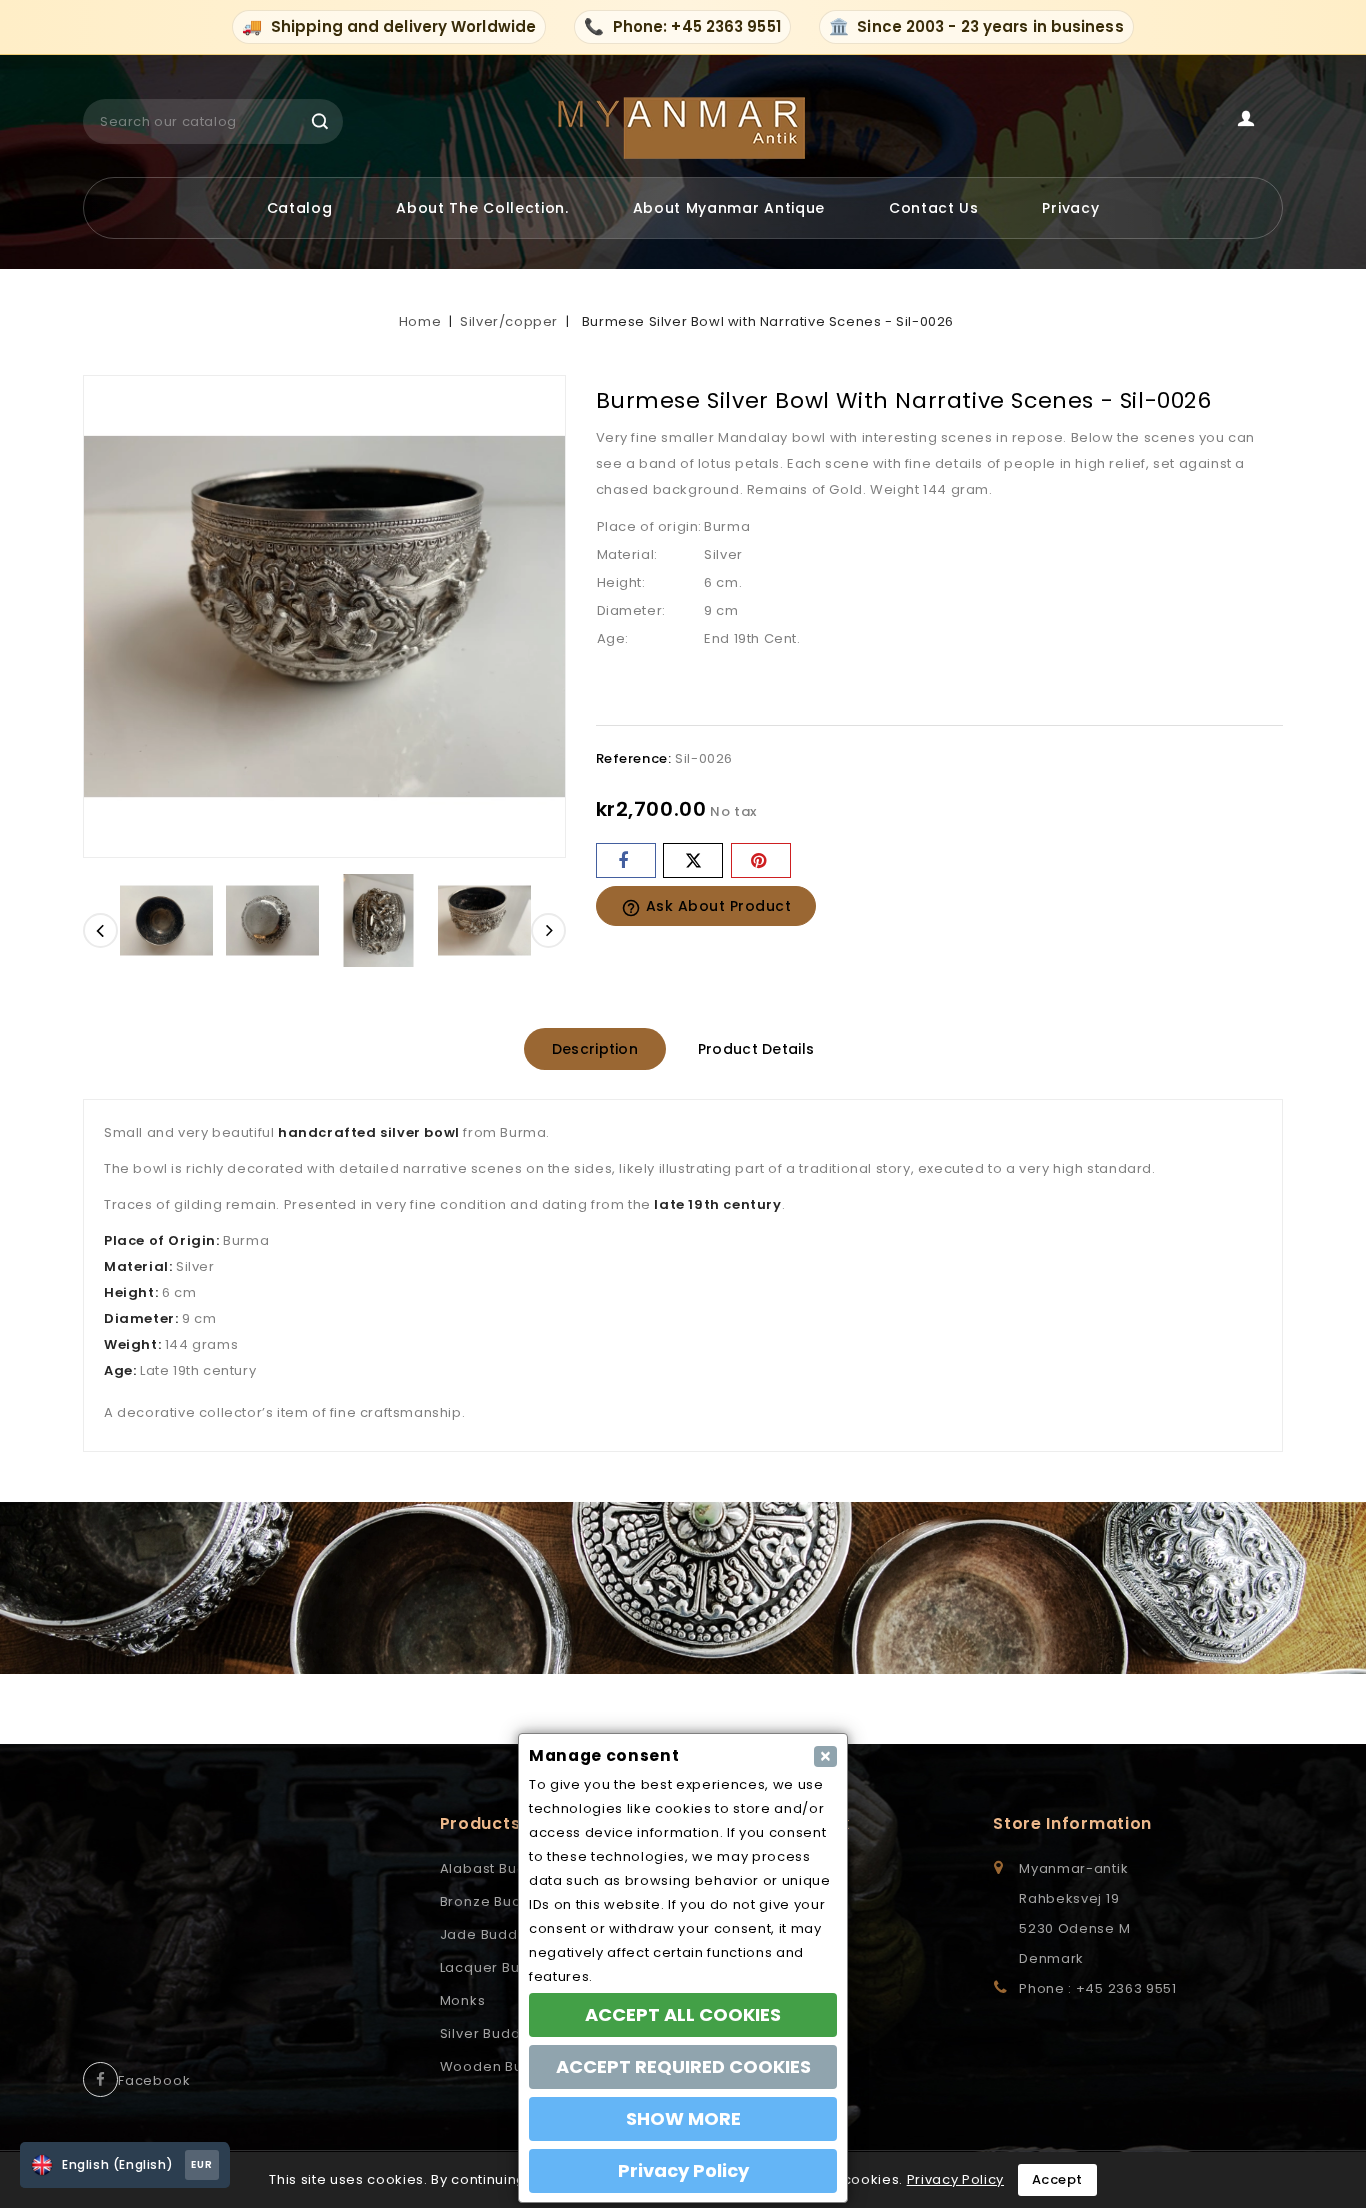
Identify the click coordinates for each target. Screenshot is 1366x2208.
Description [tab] (595, 1049)
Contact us (934, 208)
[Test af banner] (683, 1588)
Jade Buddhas (492, 1934)
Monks (463, 2000)
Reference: (634, 758)
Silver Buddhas (493, 2033)
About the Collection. (482, 208)
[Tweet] (693, 860)
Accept (1057, 2179)
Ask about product (706, 907)
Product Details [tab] (756, 1049)
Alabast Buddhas (501, 1868)
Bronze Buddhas (499, 1901)
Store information (1072, 1823)
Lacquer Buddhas (503, 1967)
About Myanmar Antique (729, 208)
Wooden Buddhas (504, 2066)
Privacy (1070, 208)
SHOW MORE (683, 2118)
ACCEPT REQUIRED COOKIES (683, 2066)
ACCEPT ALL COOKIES (683, 2014)
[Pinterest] (761, 860)
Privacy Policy (955, 2179)
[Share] (626, 860)
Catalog (300, 208)
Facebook (154, 2080)
